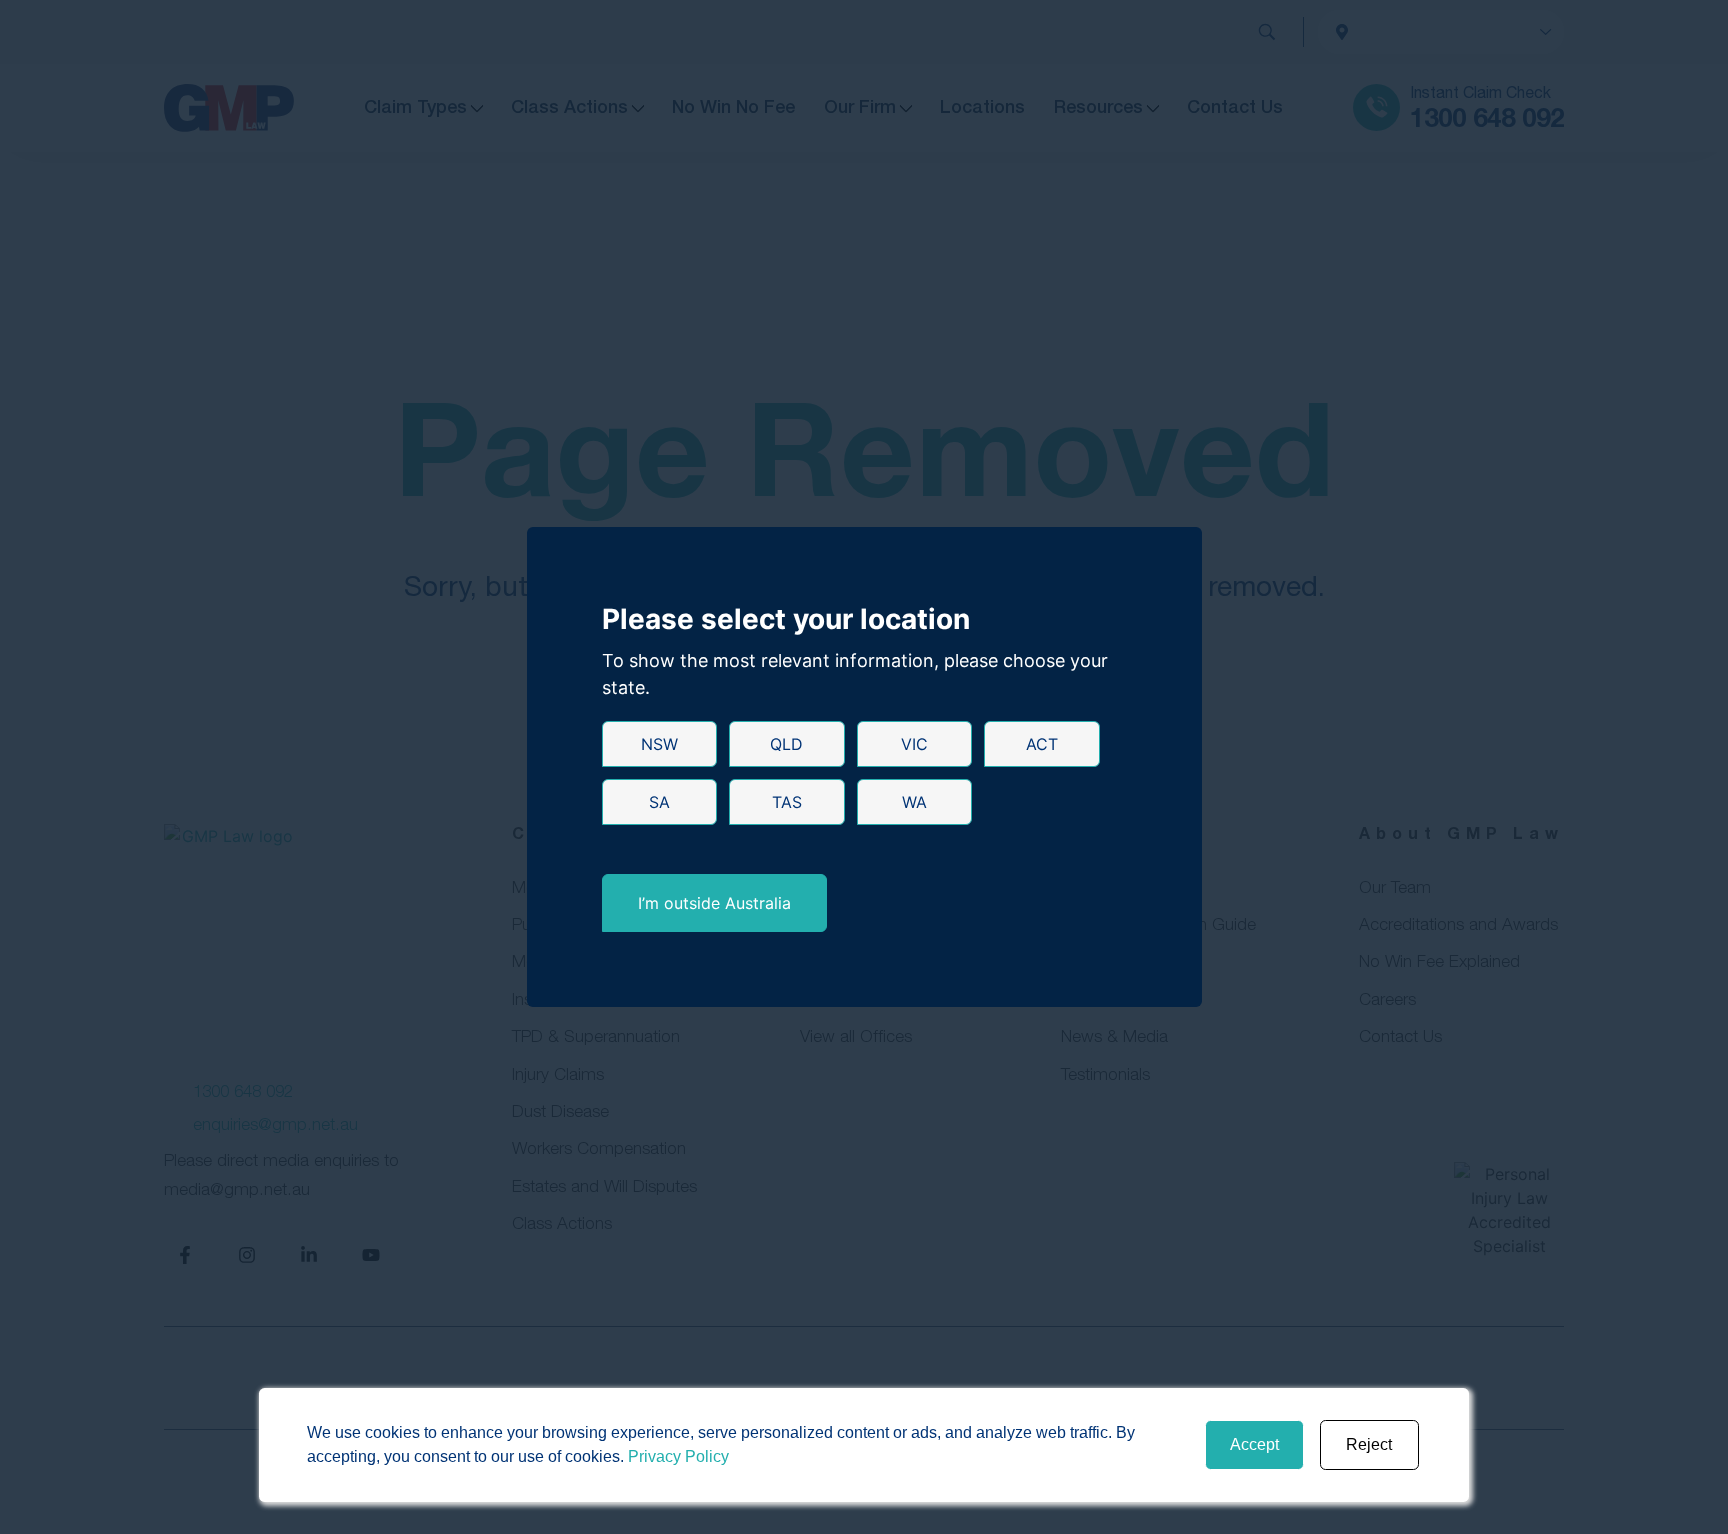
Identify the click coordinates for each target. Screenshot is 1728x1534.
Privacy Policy (678, 1456)
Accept (1254, 1444)
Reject (1369, 1444)
